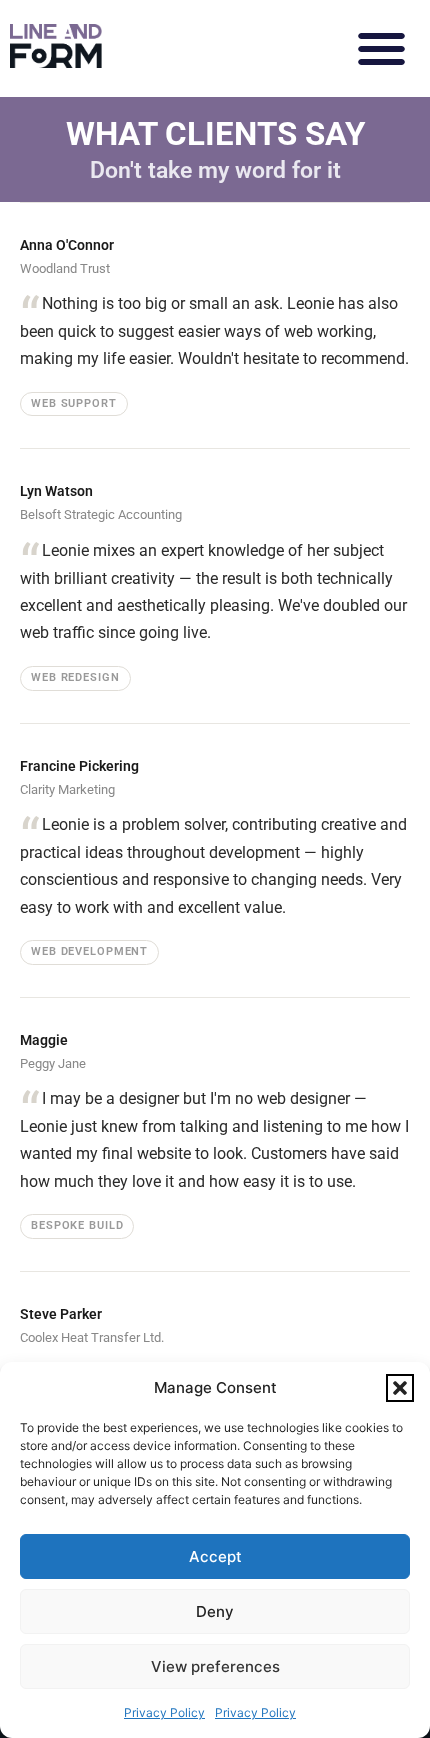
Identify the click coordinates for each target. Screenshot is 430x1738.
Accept (215, 1556)
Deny (215, 1611)
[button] (400, 1388)
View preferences (215, 1666)
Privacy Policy (164, 1712)
